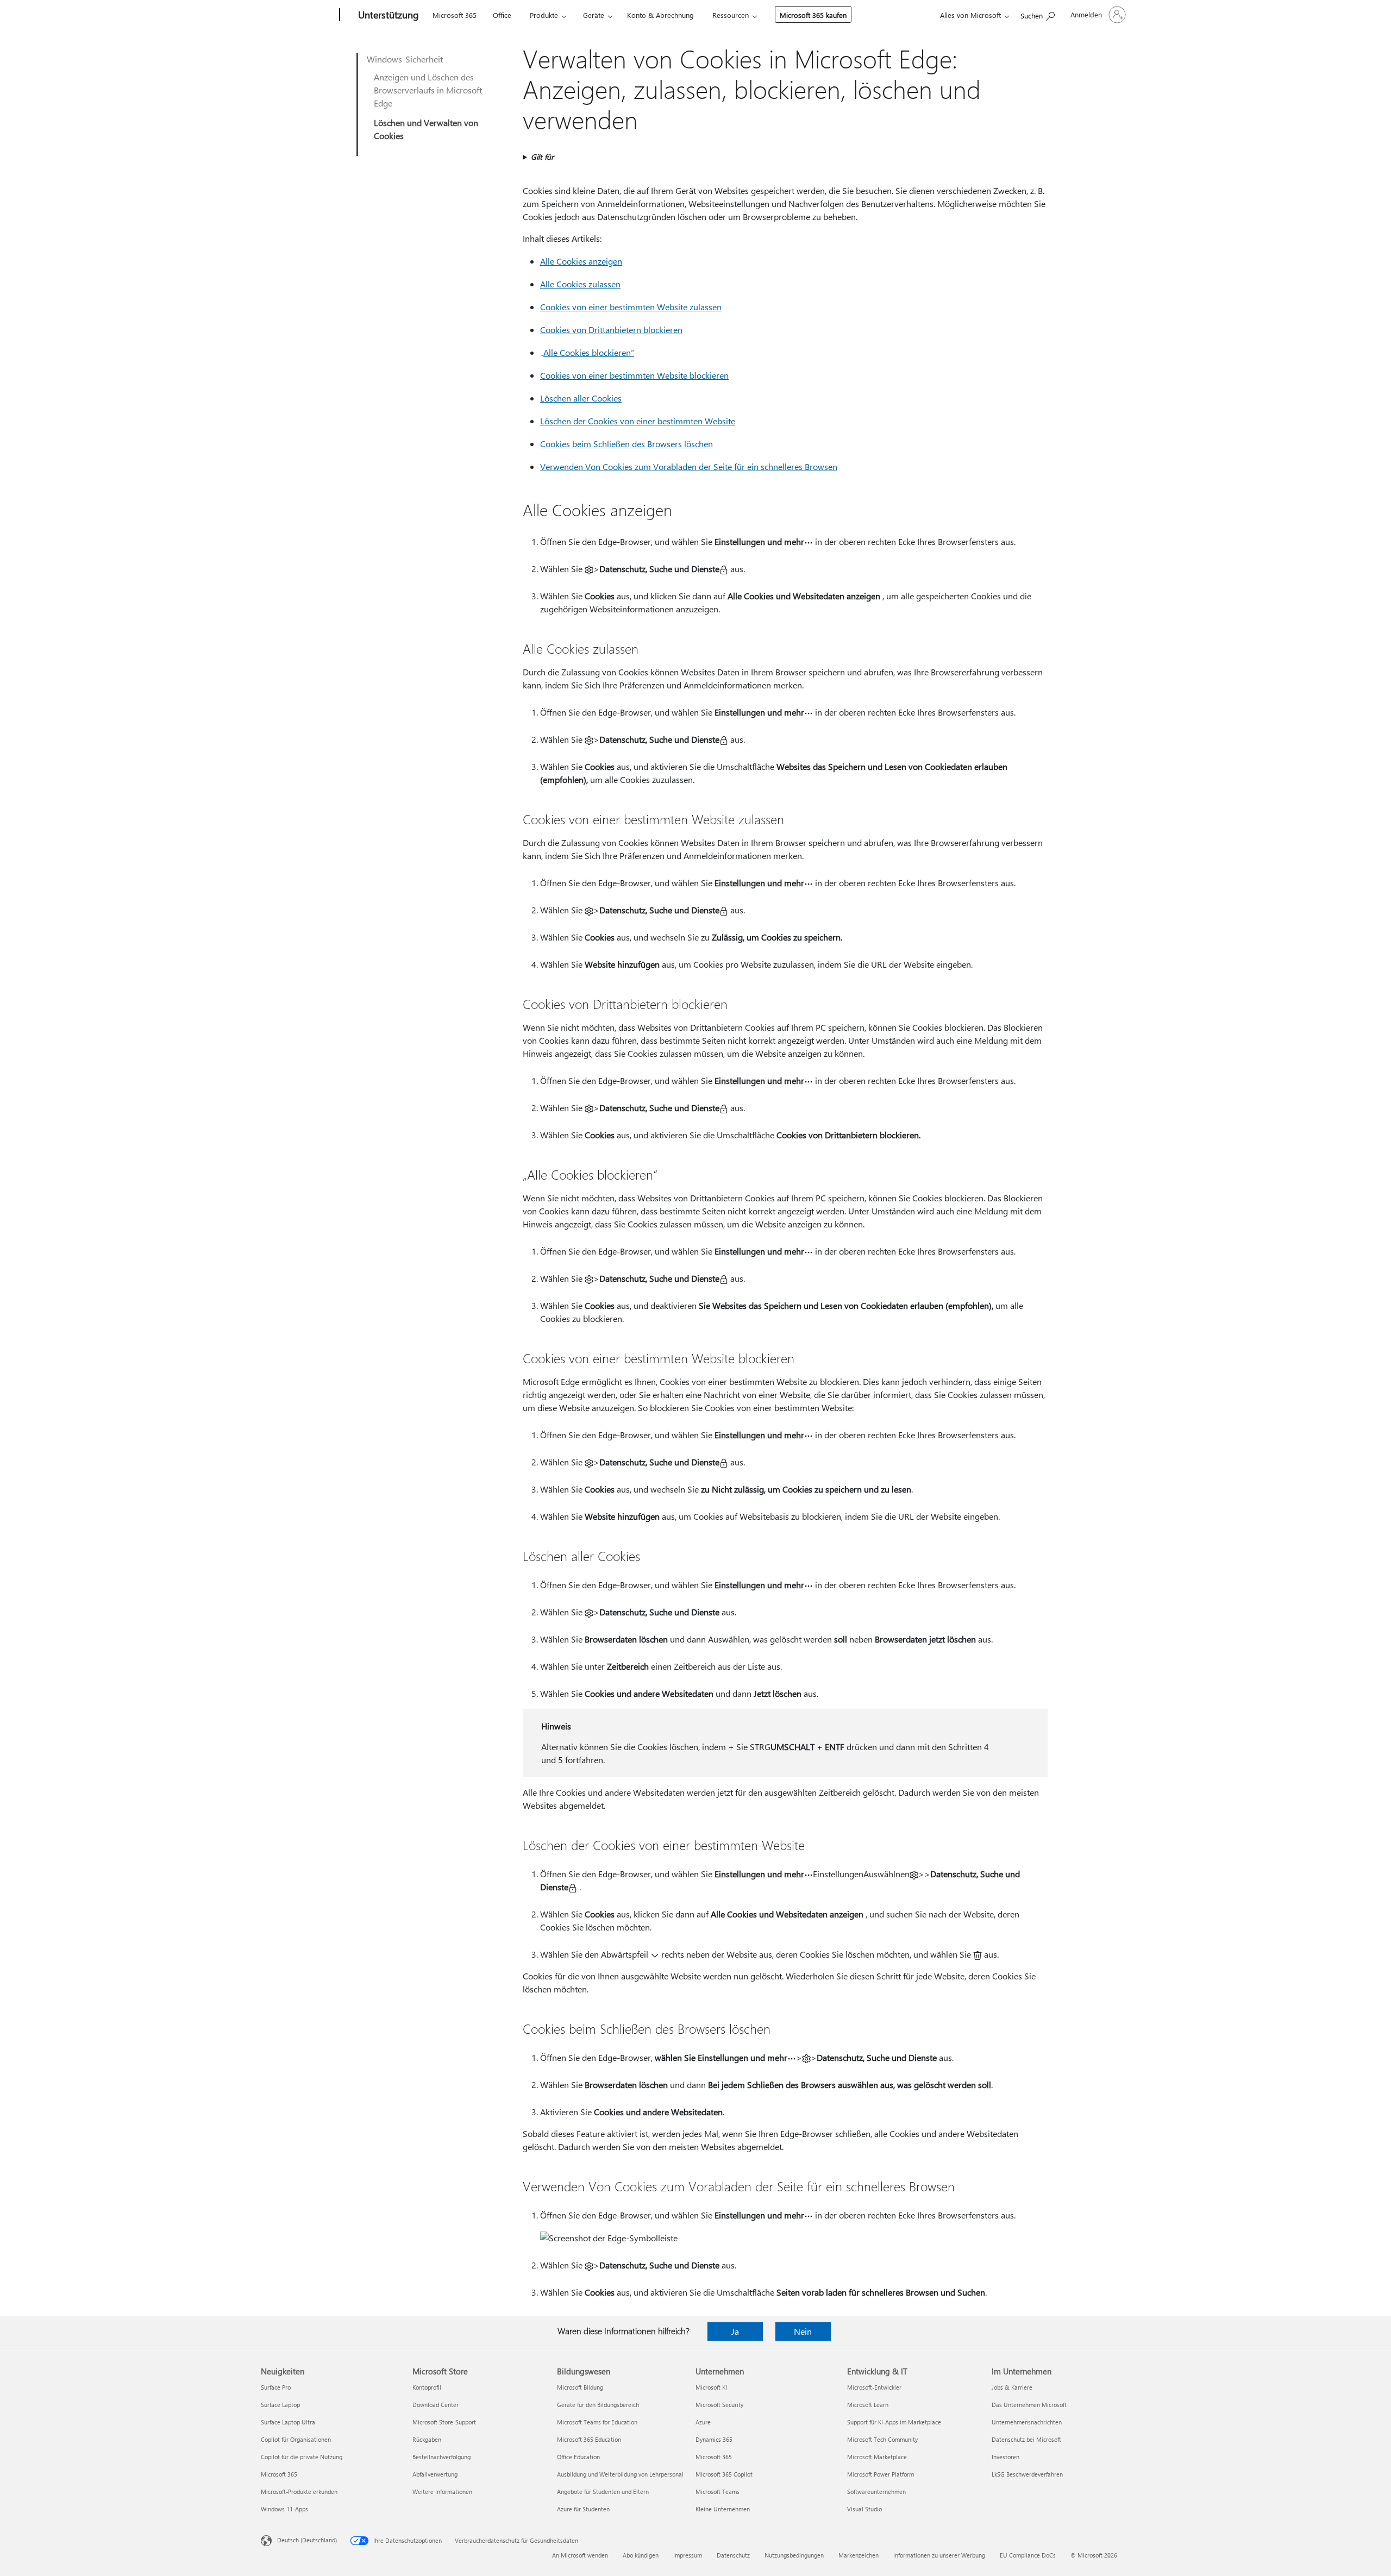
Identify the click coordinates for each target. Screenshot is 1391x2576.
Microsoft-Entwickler (874, 2387)
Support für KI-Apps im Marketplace (894, 2422)
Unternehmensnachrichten (1027, 2422)
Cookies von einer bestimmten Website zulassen (631, 307)
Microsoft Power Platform (881, 2474)
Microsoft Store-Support (444, 2422)
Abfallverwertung (435, 2474)
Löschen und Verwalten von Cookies (426, 129)
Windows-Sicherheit (405, 59)
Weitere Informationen (442, 2492)
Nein (803, 2331)
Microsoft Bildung (580, 2387)
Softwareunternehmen (876, 2492)
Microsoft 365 (455, 15)
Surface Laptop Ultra (288, 2422)
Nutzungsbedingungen (794, 2555)
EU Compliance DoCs (1028, 2555)
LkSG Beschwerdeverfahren (1027, 2474)
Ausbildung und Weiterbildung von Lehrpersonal (620, 2474)
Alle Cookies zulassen (580, 284)
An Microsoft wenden (580, 2555)
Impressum (688, 2555)
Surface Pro (276, 2387)
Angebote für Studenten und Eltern (603, 2492)
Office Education (578, 2457)
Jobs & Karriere (1012, 2387)
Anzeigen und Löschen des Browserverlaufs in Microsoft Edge (428, 90)
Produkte (544, 15)
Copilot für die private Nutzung (302, 2457)
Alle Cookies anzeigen (581, 261)
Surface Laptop (280, 2405)
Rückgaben (427, 2439)
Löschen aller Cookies (581, 398)
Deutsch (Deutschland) (307, 2540)
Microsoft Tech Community (882, 2439)
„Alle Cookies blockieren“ (587, 352)
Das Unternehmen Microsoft (1029, 2405)
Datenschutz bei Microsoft (1026, 2439)
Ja (735, 2331)
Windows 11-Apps (284, 2509)
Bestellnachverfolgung (441, 2457)
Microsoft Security (719, 2405)
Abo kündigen (641, 2555)
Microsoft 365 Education (589, 2439)
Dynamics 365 (714, 2439)
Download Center (436, 2405)
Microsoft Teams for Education (597, 2422)
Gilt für (542, 157)
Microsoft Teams (718, 2492)
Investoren (1005, 2457)
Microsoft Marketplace (877, 2457)
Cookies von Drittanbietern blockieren (611, 330)
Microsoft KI (711, 2387)
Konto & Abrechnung (660, 15)
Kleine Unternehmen (723, 2509)
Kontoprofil (427, 2387)
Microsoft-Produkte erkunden (299, 2492)
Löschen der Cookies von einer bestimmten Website (638, 421)
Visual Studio (864, 2509)
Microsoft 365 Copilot (724, 2474)
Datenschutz (733, 2555)
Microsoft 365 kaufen (813, 15)
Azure (703, 2422)
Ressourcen (731, 15)
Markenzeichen (859, 2555)
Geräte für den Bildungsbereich (598, 2405)
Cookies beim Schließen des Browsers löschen (626, 444)
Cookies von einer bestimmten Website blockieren (634, 375)
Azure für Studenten (583, 2509)
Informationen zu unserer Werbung (939, 2555)
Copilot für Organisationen (296, 2439)
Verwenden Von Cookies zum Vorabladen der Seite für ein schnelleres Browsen (689, 466)
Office (502, 15)
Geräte (594, 15)
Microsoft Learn (868, 2405)
